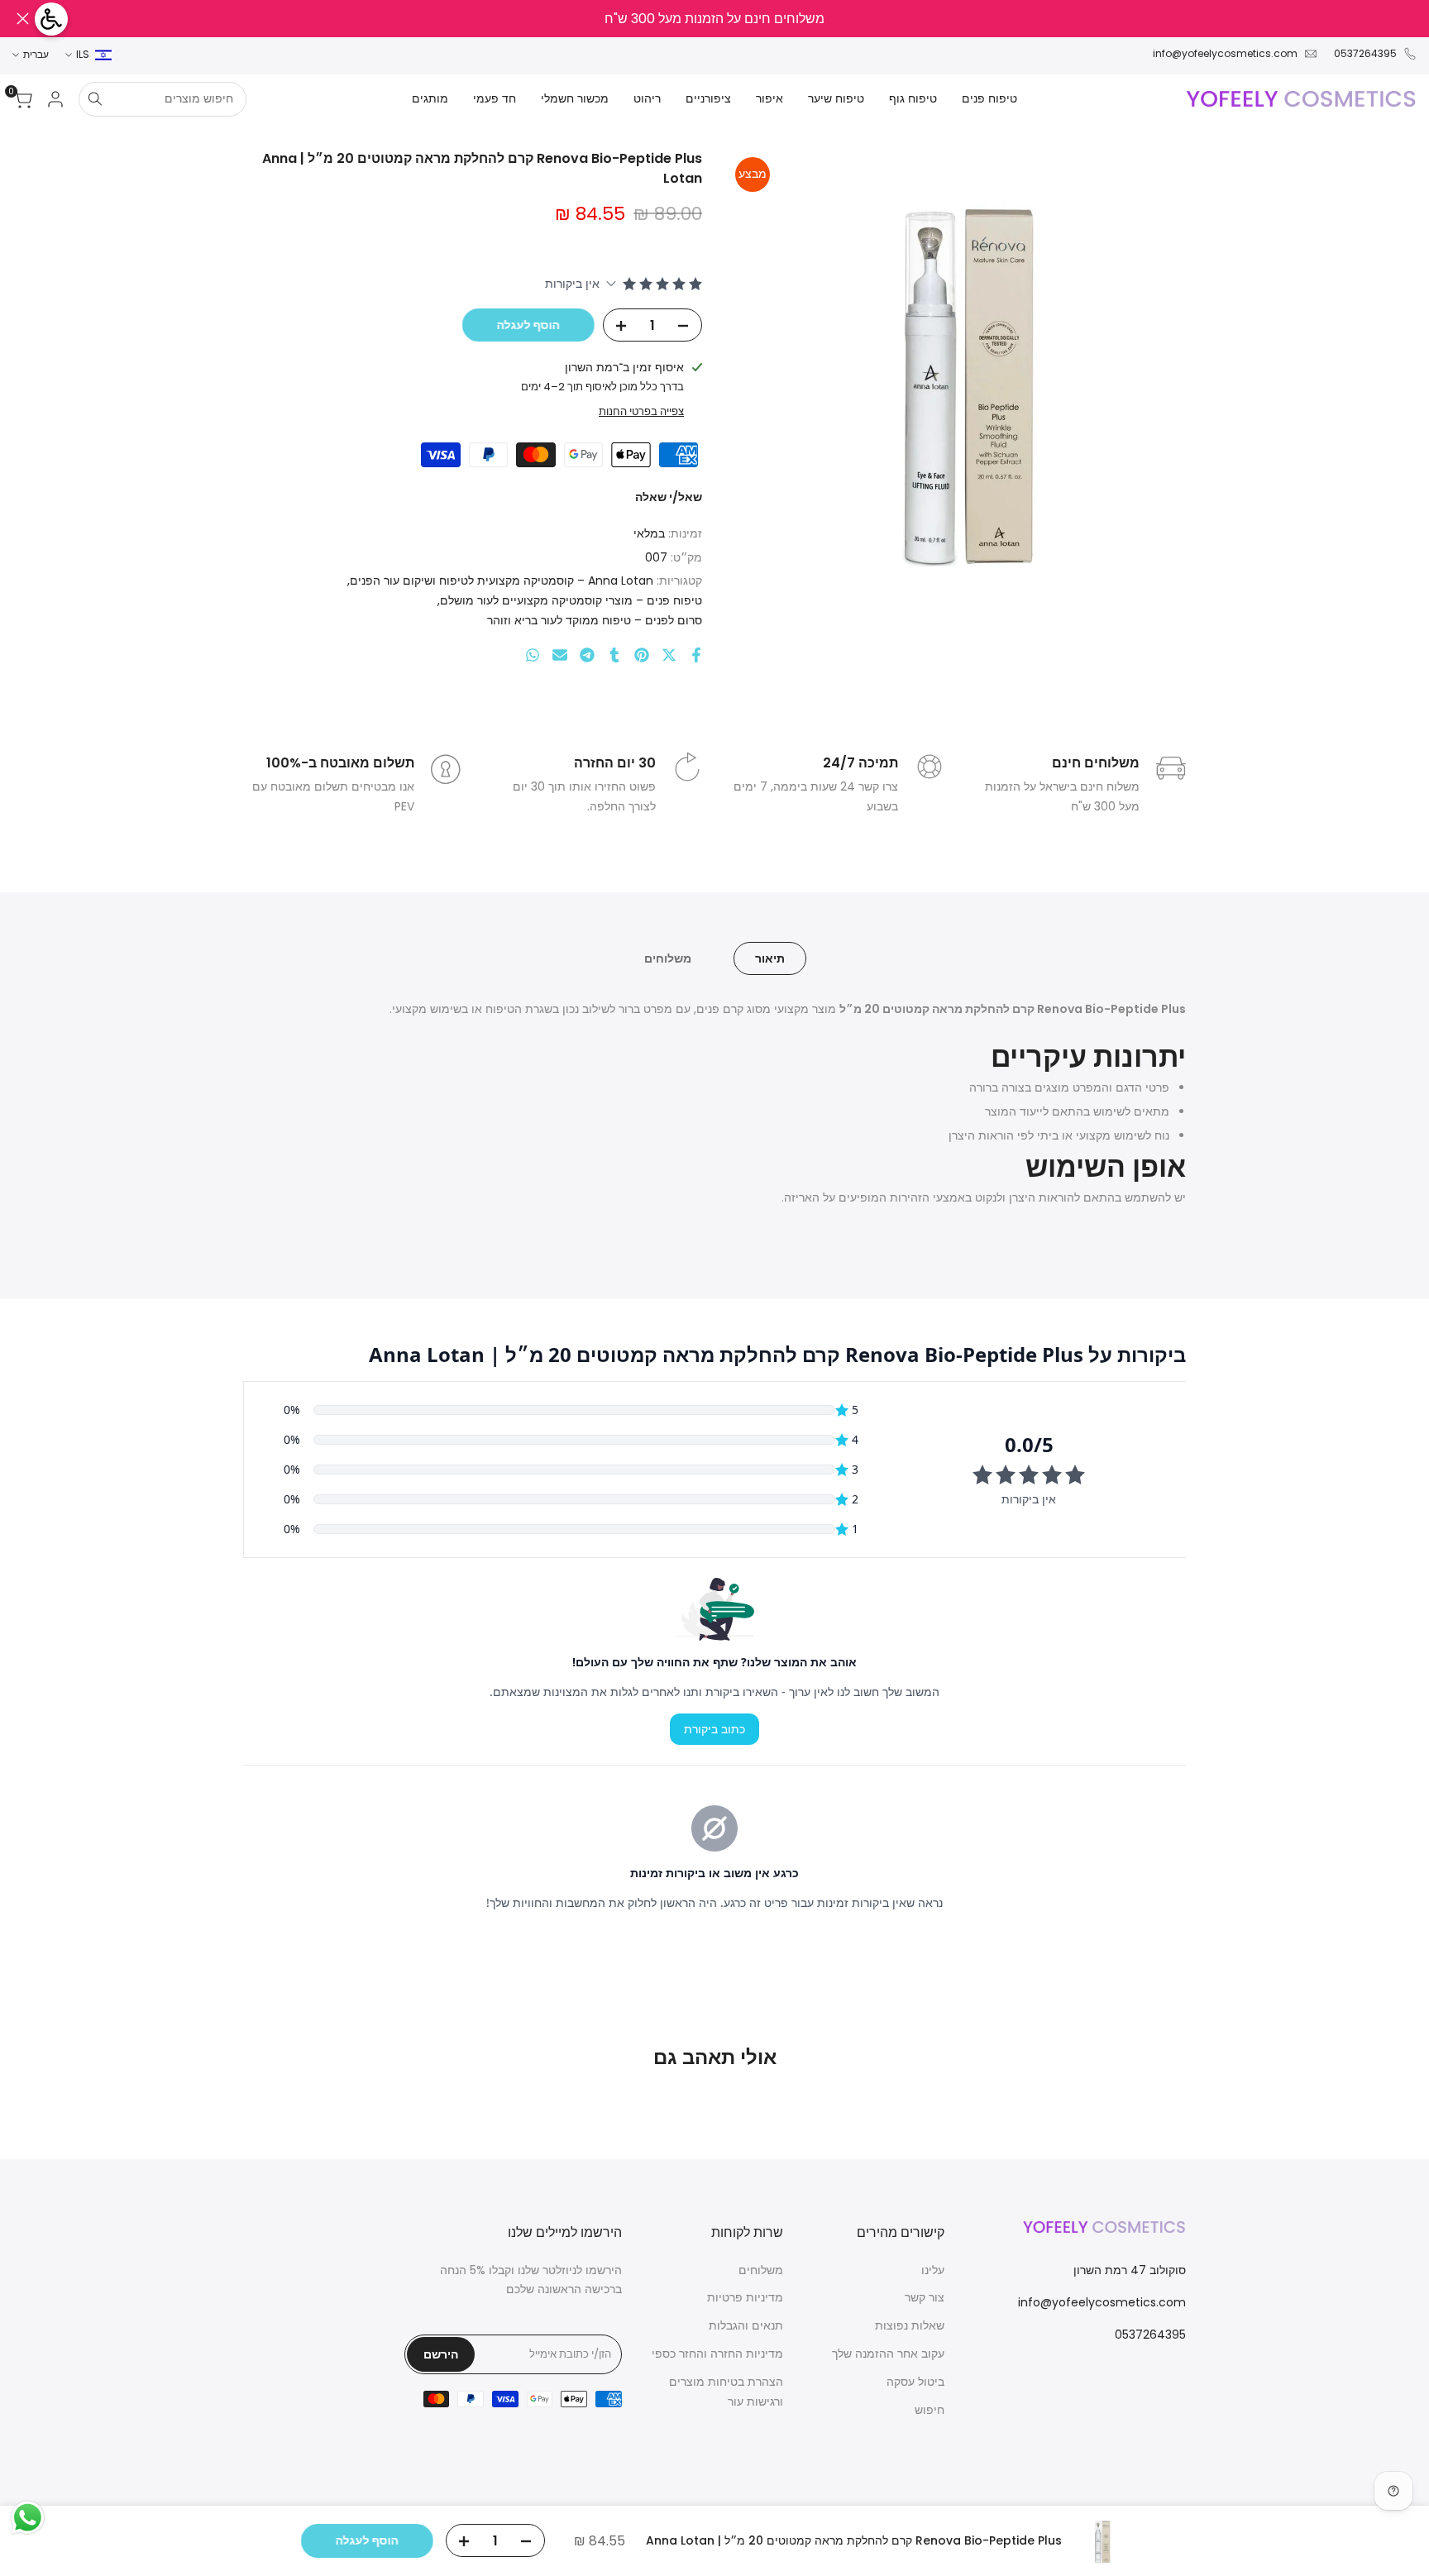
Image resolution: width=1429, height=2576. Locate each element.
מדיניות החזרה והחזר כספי (717, 2354)
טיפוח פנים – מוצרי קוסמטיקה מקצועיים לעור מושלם (571, 600)
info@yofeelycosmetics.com (1225, 53)
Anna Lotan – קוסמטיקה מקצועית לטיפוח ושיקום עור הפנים (502, 581)
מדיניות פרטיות (745, 2297)
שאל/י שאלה (669, 497)
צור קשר (925, 2297)
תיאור (770, 958)
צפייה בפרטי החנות (641, 411)
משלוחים (668, 958)
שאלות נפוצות (910, 2325)
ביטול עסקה (915, 2382)
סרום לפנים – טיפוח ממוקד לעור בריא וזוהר (595, 620)
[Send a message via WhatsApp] (28, 2518)
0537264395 (1365, 53)
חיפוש (930, 2410)
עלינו (933, 2270)
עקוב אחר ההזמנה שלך (888, 2354)
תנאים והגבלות (746, 2325)
